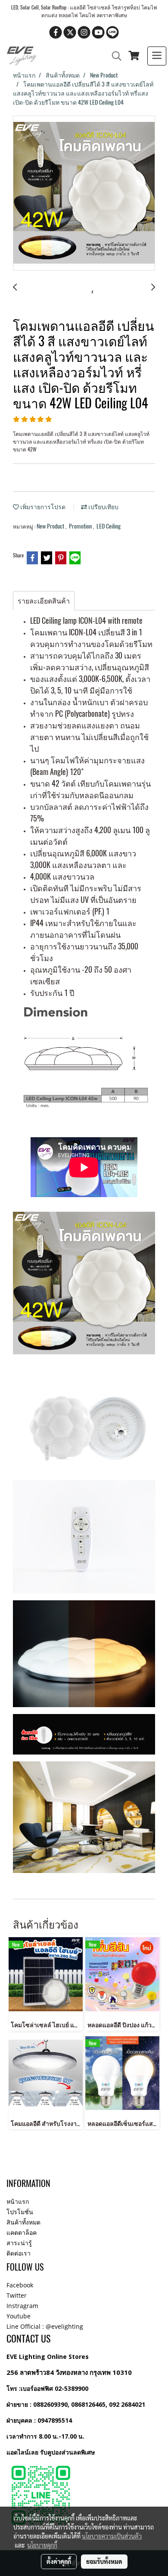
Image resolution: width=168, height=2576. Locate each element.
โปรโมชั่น (20, 2212)
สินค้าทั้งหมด (23, 2222)
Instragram (22, 2306)
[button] (114, 56)
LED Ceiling (109, 526)
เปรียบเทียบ (103, 507)
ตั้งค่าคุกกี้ (59, 2561)
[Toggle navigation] (157, 56)
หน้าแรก (18, 2201)
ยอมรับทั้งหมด (104, 2561)
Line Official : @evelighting (45, 2326)
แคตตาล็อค (22, 2232)
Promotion (81, 526)
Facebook (20, 2285)
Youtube (19, 2316)
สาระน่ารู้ (19, 2243)
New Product (51, 526)
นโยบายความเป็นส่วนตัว (112, 2536)
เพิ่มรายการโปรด (42, 507)
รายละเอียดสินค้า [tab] (44, 601)
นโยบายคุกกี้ (42, 2545)
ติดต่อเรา (19, 2253)
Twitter (17, 2295)
